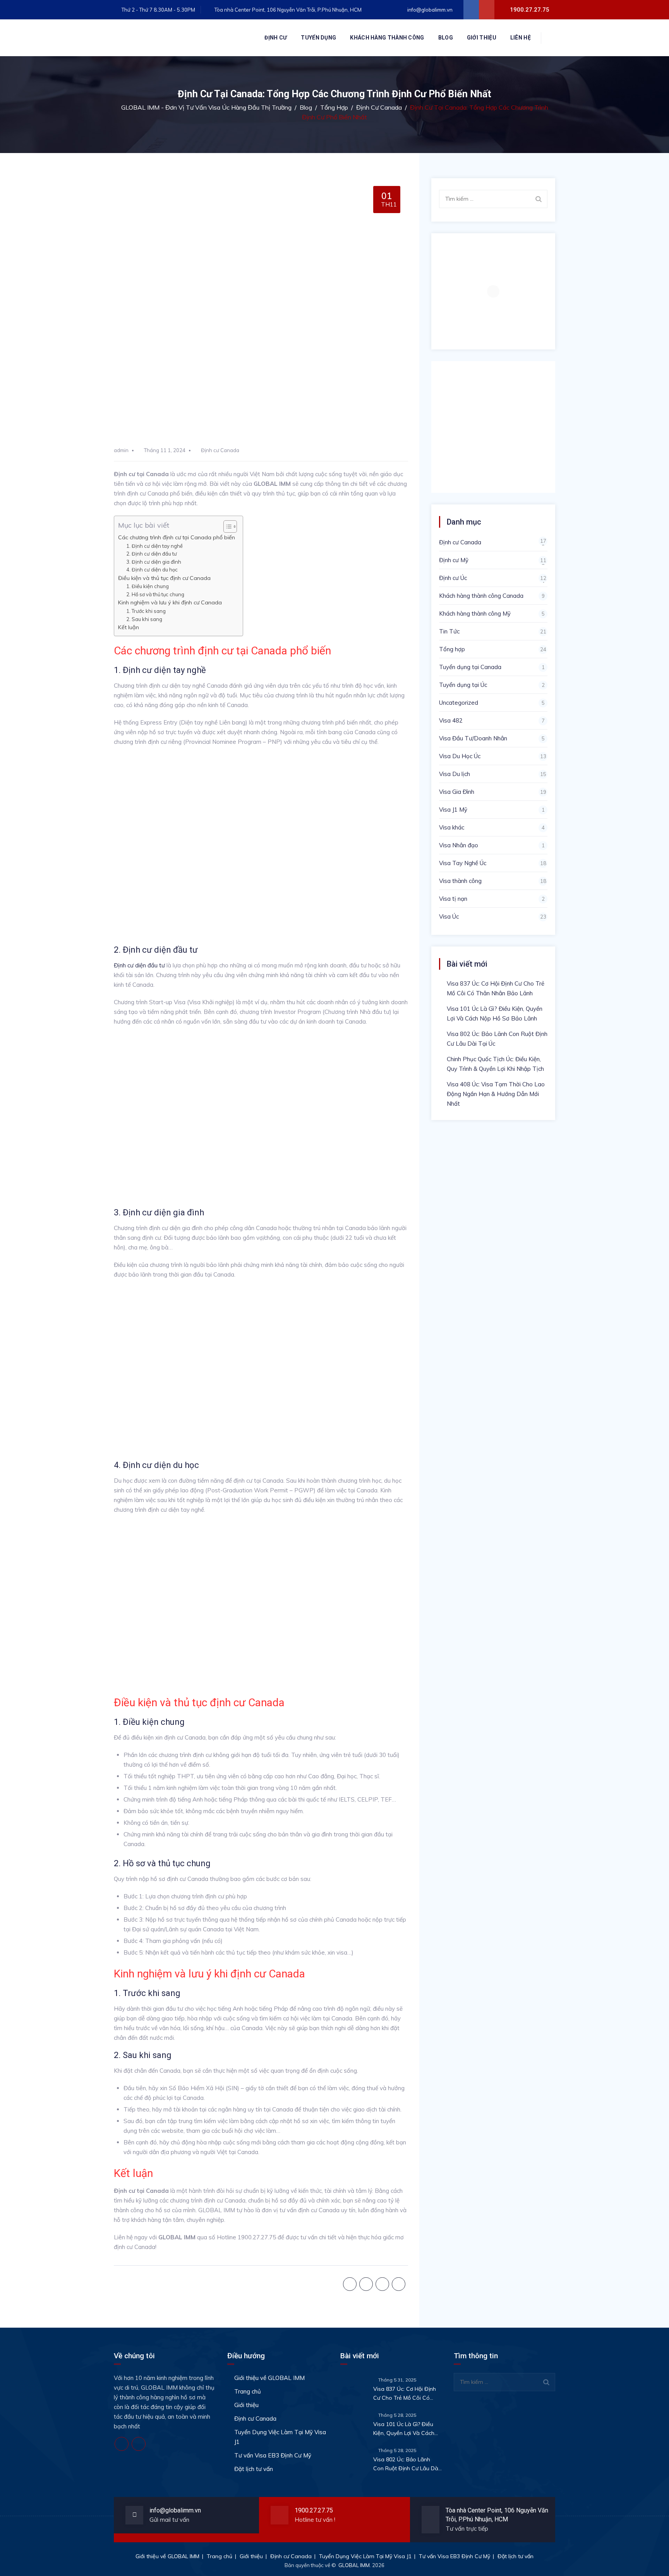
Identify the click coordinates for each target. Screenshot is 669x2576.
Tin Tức (449, 631)
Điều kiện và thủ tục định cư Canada (164, 578)
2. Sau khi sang (144, 619)
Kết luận (129, 627)
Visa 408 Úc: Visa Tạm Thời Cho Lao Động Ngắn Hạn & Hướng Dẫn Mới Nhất (496, 1094)
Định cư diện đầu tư (139, 965)
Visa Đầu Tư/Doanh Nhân (473, 738)
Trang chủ (248, 2391)
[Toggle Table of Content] (226, 527)
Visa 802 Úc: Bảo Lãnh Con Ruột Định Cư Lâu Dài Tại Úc (497, 1039)
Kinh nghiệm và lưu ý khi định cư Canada (170, 602)
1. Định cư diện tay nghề (154, 546)
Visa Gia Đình (457, 792)
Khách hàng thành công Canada (481, 596)
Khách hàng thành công (387, 38)
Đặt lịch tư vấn (254, 2469)
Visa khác (452, 827)
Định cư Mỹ (454, 560)
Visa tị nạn (453, 899)
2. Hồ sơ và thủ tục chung (155, 594)
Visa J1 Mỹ (453, 810)
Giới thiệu (482, 38)
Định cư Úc (453, 578)
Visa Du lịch (455, 774)
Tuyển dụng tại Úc (463, 685)
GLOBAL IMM (354, 2565)
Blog (446, 38)
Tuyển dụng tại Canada (470, 667)
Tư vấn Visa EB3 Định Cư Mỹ (273, 2455)
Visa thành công (460, 881)
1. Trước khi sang (147, 611)
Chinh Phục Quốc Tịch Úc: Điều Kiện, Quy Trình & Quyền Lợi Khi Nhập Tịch (495, 1064)
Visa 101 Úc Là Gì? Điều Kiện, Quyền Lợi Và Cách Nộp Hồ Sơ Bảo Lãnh (495, 1014)
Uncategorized (459, 703)
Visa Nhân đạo (459, 845)
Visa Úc (449, 916)
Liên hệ (521, 38)
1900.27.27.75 (314, 2510)
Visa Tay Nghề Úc (463, 863)
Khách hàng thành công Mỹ (475, 613)
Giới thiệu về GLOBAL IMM (269, 2378)
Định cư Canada (220, 450)
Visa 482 (451, 720)
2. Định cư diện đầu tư (152, 554)
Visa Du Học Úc (460, 756)
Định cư (276, 38)
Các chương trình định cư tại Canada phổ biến (177, 537)
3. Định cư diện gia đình (154, 562)
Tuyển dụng (318, 38)
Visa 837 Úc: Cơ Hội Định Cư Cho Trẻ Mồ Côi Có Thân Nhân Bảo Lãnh (496, 988)
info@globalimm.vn (429, 10)
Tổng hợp (452, 649)
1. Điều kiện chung (148, 586)
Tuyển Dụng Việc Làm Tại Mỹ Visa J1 (280, 2437)
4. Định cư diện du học (152, 570)
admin (121, 450)
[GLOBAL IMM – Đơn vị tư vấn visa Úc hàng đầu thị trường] (172, 38)
